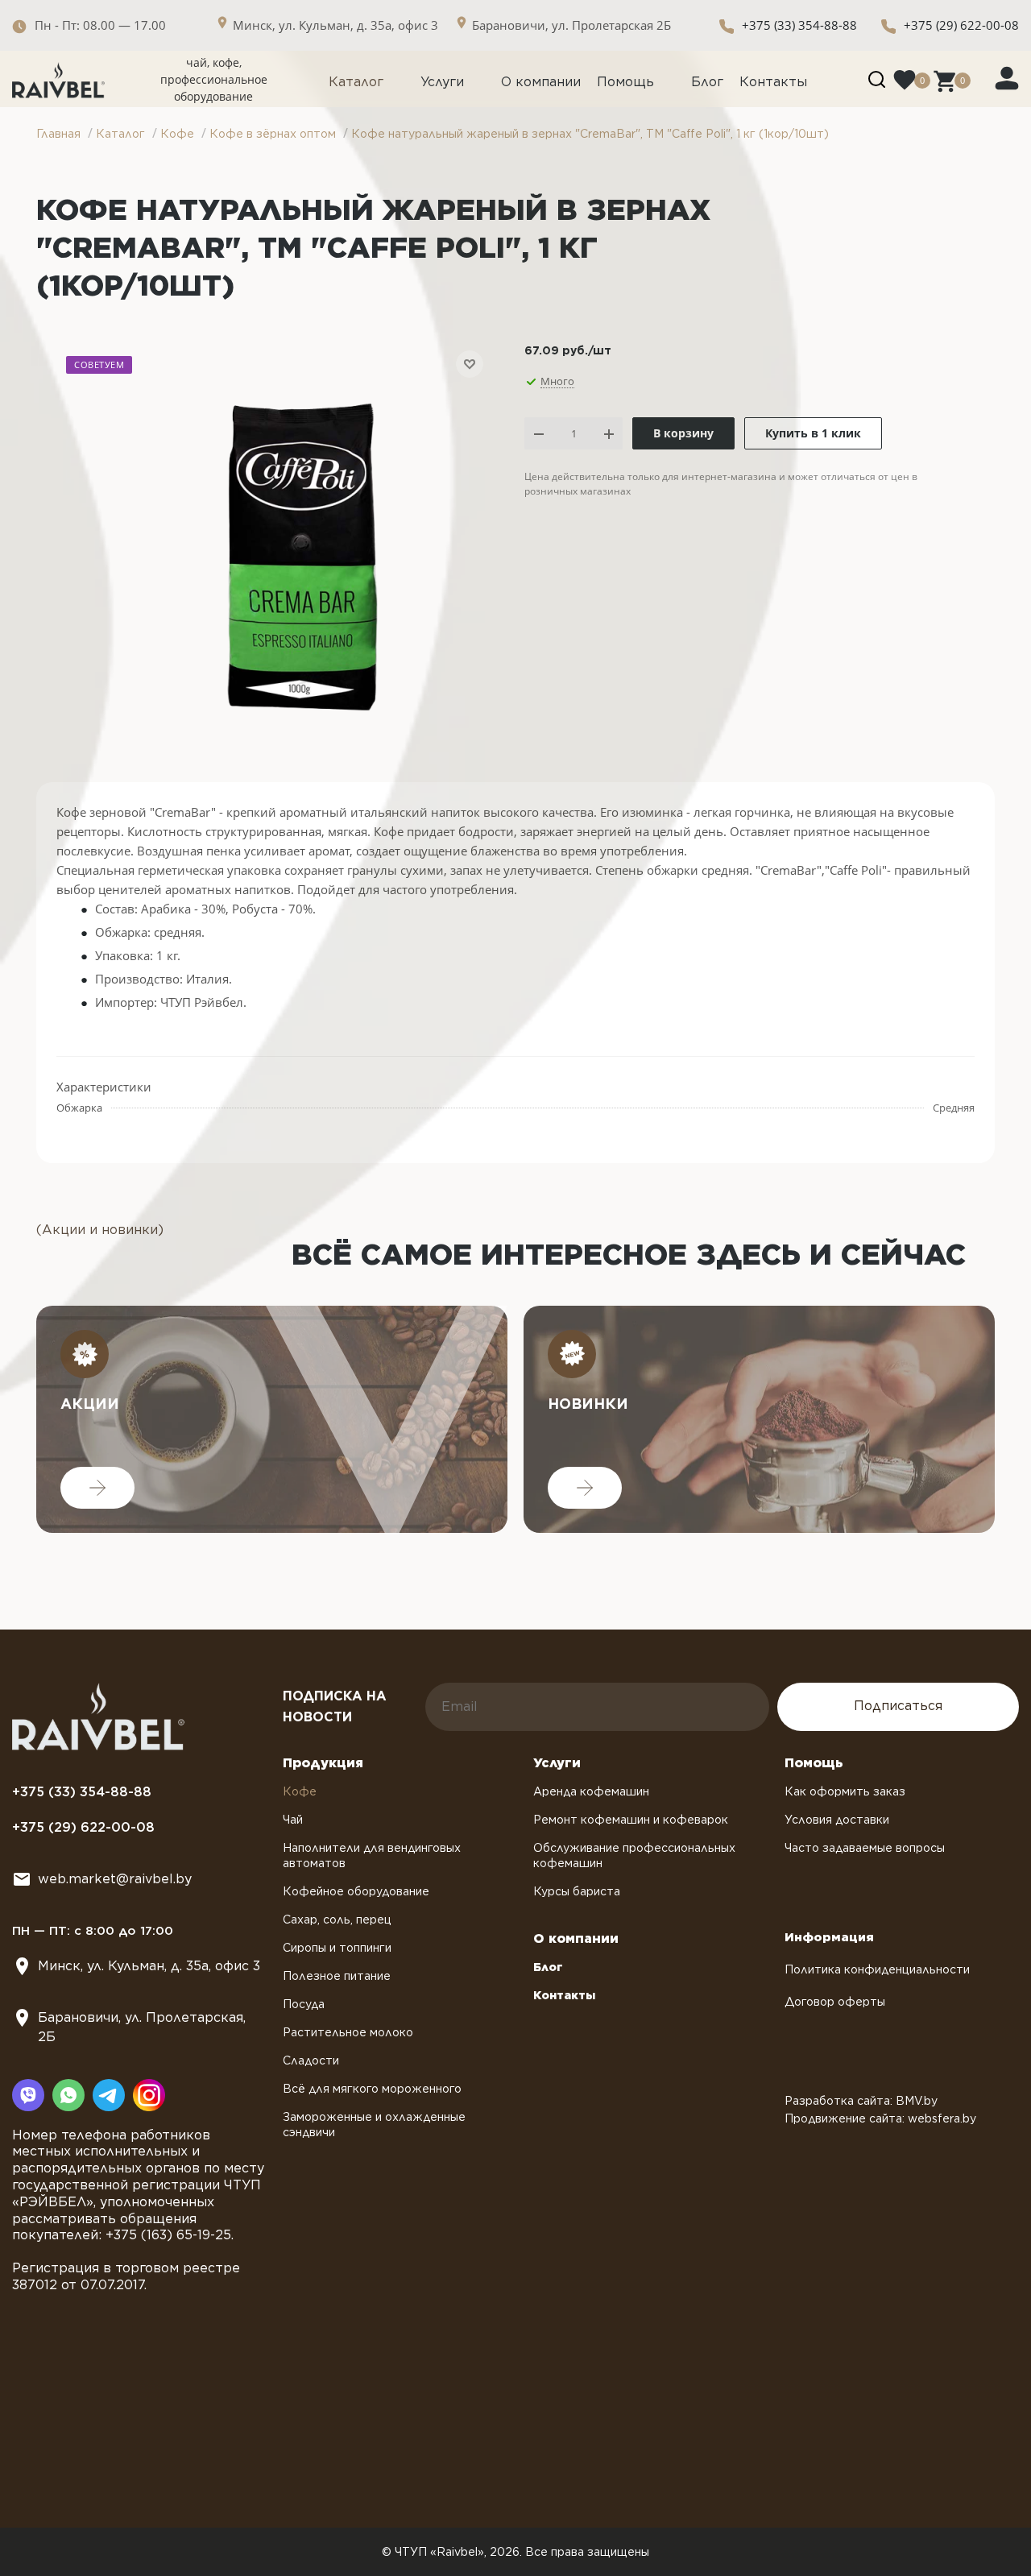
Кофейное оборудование (356, 1891)
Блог (707, 82)
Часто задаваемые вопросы (865, 1848)
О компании (541, 82)
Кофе (300, 1791)
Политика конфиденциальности (877, 1969)
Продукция (323, 1763)
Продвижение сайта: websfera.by (880, 2118)
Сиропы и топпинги (337, 1948)
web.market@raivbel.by (115, 1879)
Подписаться (898, 1706)
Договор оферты (835, 2002)
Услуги (442, 82)
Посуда (304, 2004)
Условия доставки (837, 1820)
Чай (293, 1820)
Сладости (311, 2060)
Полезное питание (337, 1976)
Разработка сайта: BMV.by (861, 2101)
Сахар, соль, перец (337, 1920)
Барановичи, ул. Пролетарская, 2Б (142, 2027)
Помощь (625, 82)
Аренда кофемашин (591, 1791)
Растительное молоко (348, 2032)
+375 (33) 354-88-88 (799, 25)
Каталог (356, 82)
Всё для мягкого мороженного (372, 2089)
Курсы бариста (577, 1891)
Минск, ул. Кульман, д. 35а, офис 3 (149, 1966)
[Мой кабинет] (1007, 77)
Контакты (773, 82)
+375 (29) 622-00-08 (961, 25)
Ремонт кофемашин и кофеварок (631, 1820)
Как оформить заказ (845, 1791)
